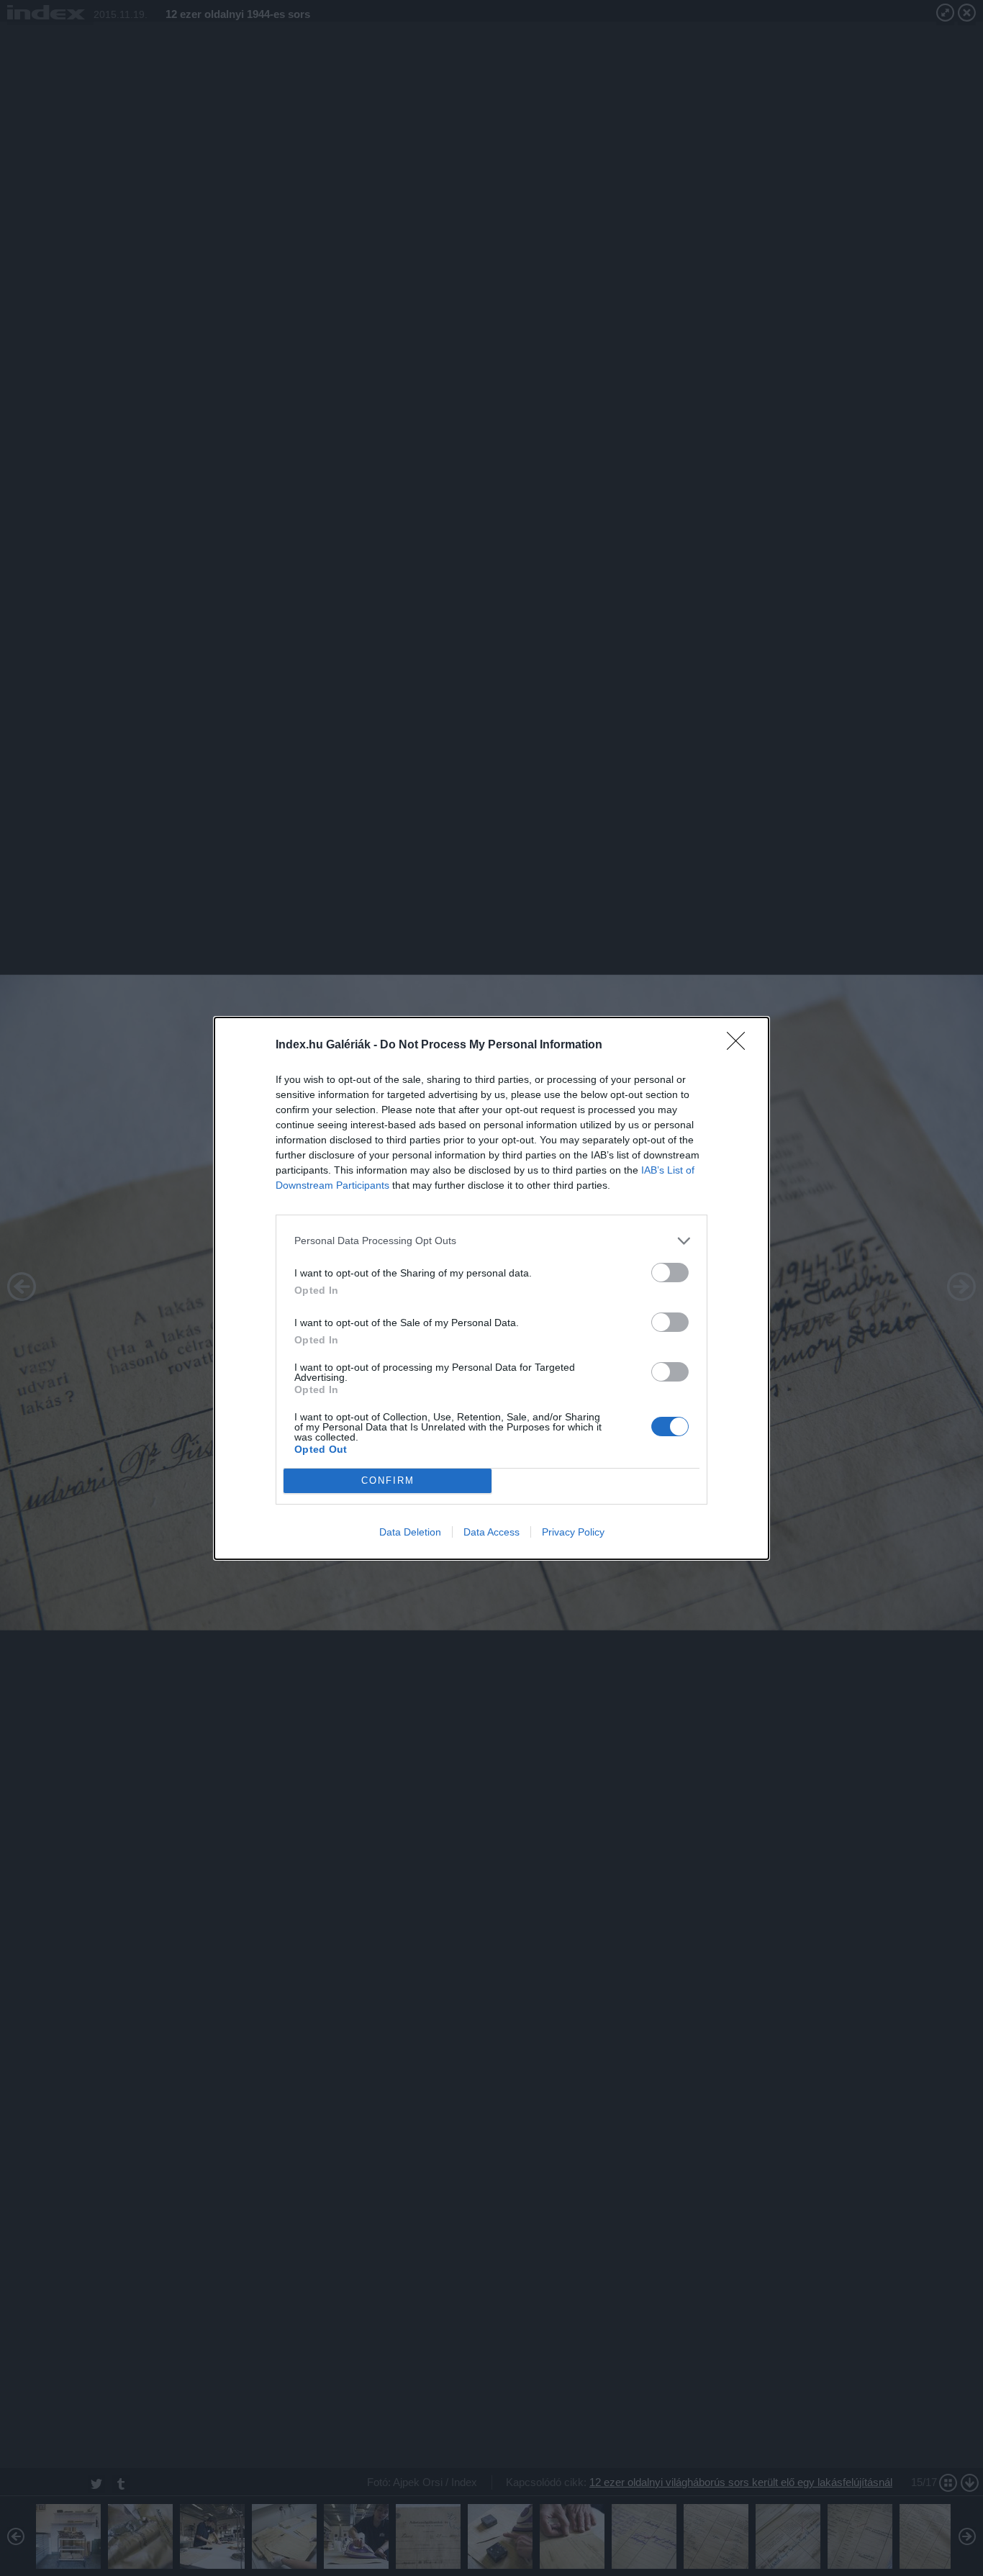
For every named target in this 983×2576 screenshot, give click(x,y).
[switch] (670, 1273)
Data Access (491, 1532)
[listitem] (491, 1241)
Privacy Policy (573, 1532)
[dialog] (491, 1288)
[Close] (740, 1046)
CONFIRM (388, 1480)
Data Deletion (410, 1532)
